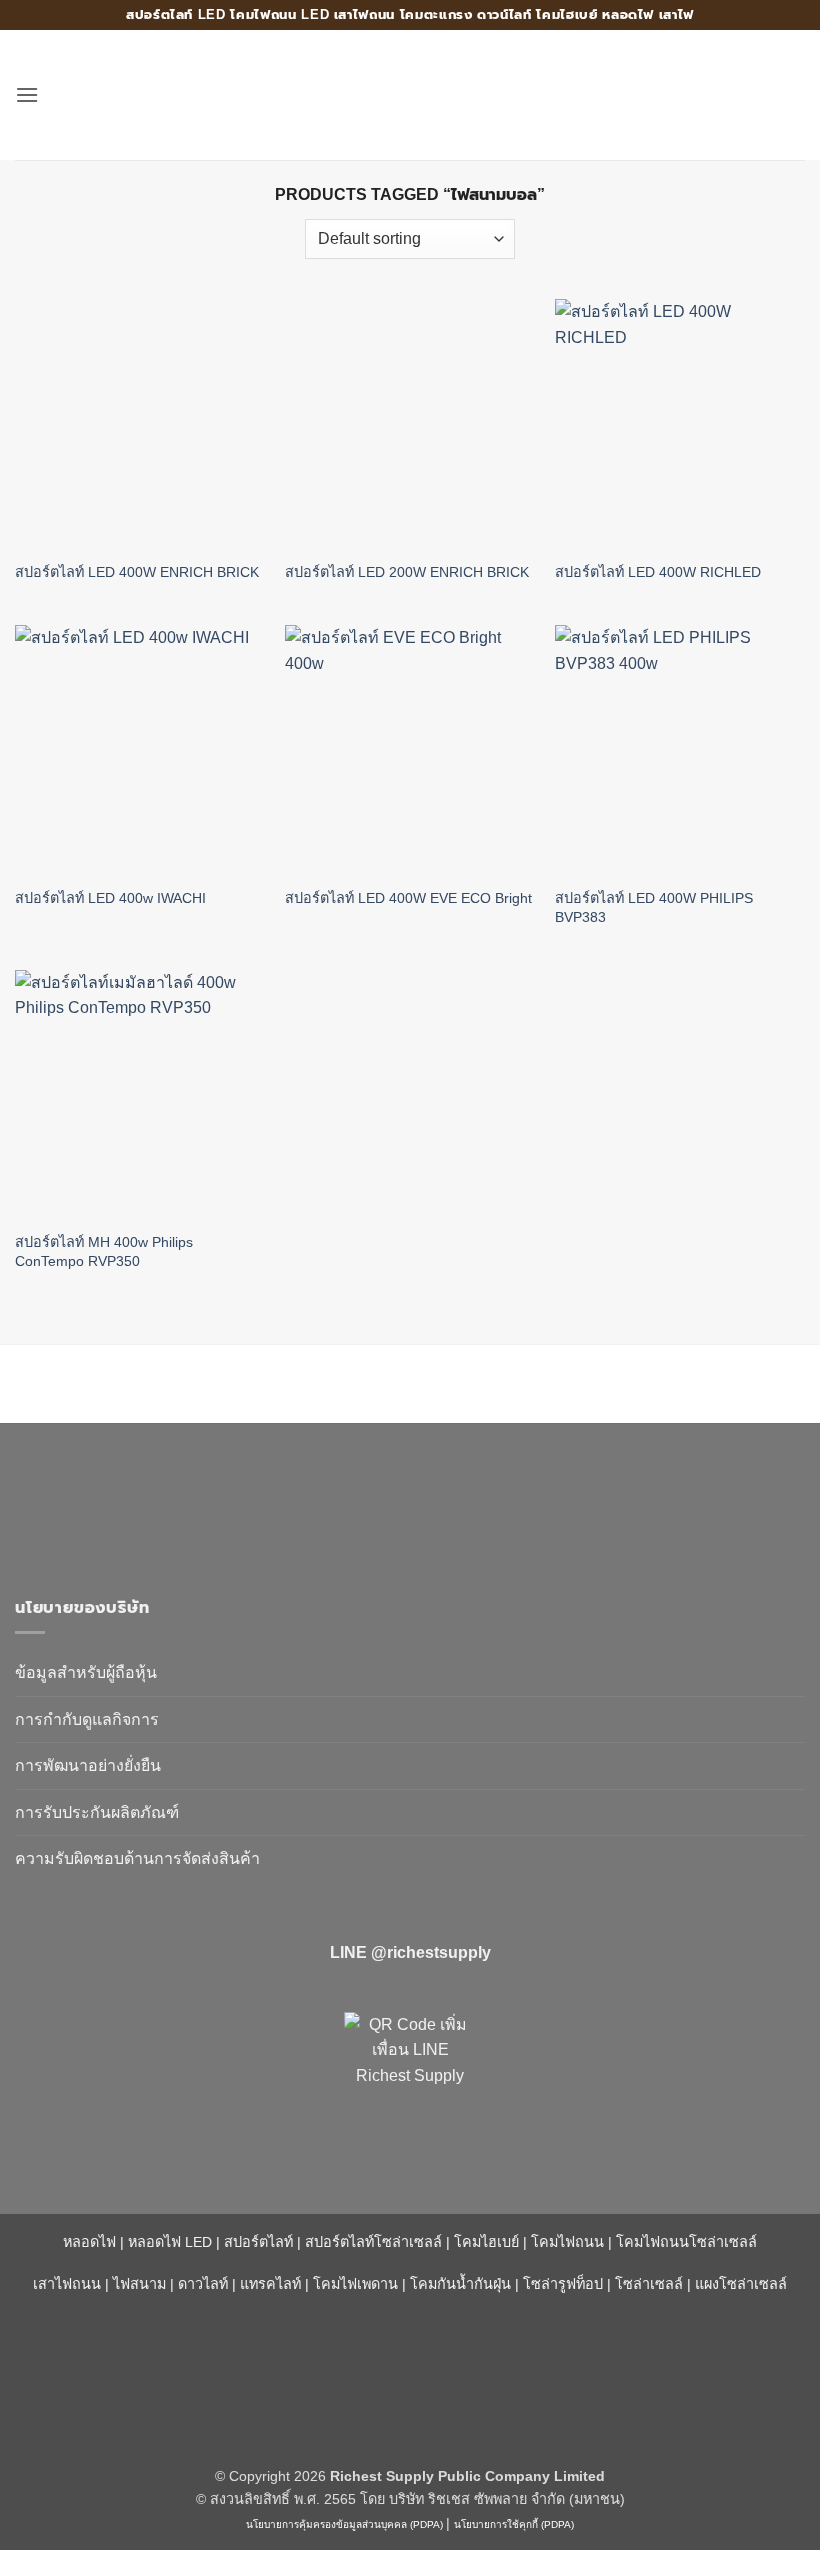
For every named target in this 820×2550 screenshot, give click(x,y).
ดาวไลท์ (203, 2284)
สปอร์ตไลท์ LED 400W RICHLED (658, 572)
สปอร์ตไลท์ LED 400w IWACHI (110, 898)
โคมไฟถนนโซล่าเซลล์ (686, 2242)
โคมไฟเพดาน (355, 2284)
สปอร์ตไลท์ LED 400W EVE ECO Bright (408, 898)
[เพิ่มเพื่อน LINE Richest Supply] (410, 2078)
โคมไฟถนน (567, 2242)
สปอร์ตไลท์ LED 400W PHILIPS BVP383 (654, 907)
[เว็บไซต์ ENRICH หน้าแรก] (185, 1500)
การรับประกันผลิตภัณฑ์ (97, 1812)
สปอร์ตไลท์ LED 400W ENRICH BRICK (137, 572)
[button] (27, 94)
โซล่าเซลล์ (649, 2284)
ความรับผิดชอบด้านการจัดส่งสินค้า (137, 1858)
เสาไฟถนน (67, 2284)
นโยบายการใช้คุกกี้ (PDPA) (514, 2524)
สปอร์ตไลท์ (258, 2242)
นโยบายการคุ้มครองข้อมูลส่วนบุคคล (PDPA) (344, 2524)
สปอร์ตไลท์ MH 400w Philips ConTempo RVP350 (104, 1251)
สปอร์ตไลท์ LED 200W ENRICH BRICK (407, 572)
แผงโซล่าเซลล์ (741, 2284)
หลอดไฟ (89, 2242)
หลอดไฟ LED (170, 2242)
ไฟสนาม (139, 2284)
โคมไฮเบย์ (486, 2242)
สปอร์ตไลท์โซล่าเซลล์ (373, 2242)
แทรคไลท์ (270, 2284)
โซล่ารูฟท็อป (563, 2284)
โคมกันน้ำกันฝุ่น (460, 2284)
